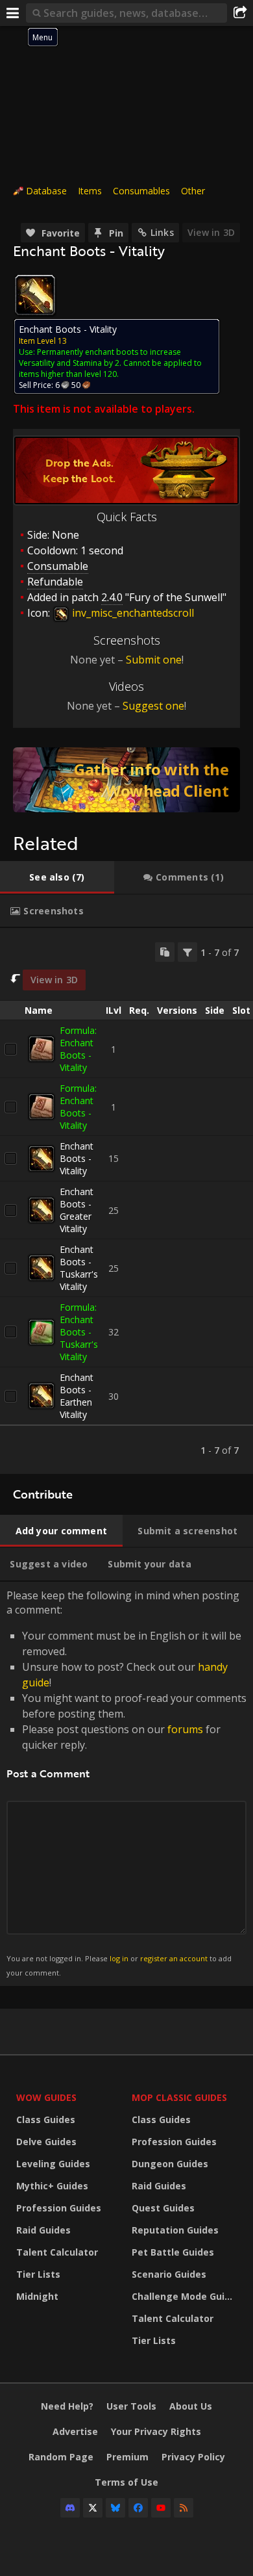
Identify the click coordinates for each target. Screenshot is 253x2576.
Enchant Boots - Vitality (77, 1158)
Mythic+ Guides (52, 2186)
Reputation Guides (175, 2230)
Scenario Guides (169, 2274)
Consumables (141, 191)
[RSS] (184, 2508)
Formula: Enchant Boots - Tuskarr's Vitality (79, 1332)
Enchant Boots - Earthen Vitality (77, 1396)
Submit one (154, 660)
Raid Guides (43, 2230)
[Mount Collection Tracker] (126, 780)
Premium (127, 2457)
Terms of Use (126, 2482)
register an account (174, 1958)
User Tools (131, 2406)
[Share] (240, 13)
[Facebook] (138, 2508)
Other (193, 191)
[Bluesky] (115, 2508)
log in (119, 1958)
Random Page (61, 2457)
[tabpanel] (126, 1201)
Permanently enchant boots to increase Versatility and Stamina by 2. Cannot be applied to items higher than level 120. (110, 363)
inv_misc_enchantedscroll (132, 613)
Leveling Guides (53, 2164)
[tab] (57, 877)
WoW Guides (46, 2097)
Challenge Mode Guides (186, 2296)
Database (46, 191)
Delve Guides (46, 2142)
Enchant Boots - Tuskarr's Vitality (79, 1268)
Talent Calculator (57, 2252)
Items (90, 191)
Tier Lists (38, 2274)
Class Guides (46, 2119)
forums (185, 1729)
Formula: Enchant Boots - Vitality (78, 1049)
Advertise (75, 2431)
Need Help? (67, 2406)
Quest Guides (163, 2208)
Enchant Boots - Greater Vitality (77, 1210)
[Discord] (70, 2508)
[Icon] (35, 295)
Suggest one (153, 706)
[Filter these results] (187, 952)
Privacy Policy (193, 2457)
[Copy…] (165, 952)
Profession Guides (59, 2208)
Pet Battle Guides (173, 2252)
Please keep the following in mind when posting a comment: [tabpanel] (126, 1783)
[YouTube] (161, 2508)
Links (162, 232)
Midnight (37, 2296)
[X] (93, 2508)
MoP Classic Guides (179, 2097)
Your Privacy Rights (156, 2431)
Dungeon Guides (170, 2164)
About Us (191, 2406)
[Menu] (13, 13)
